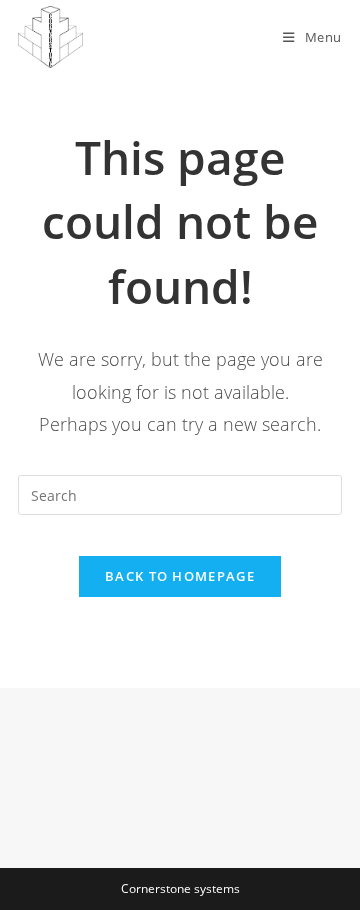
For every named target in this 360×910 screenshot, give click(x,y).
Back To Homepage (180, 576)
